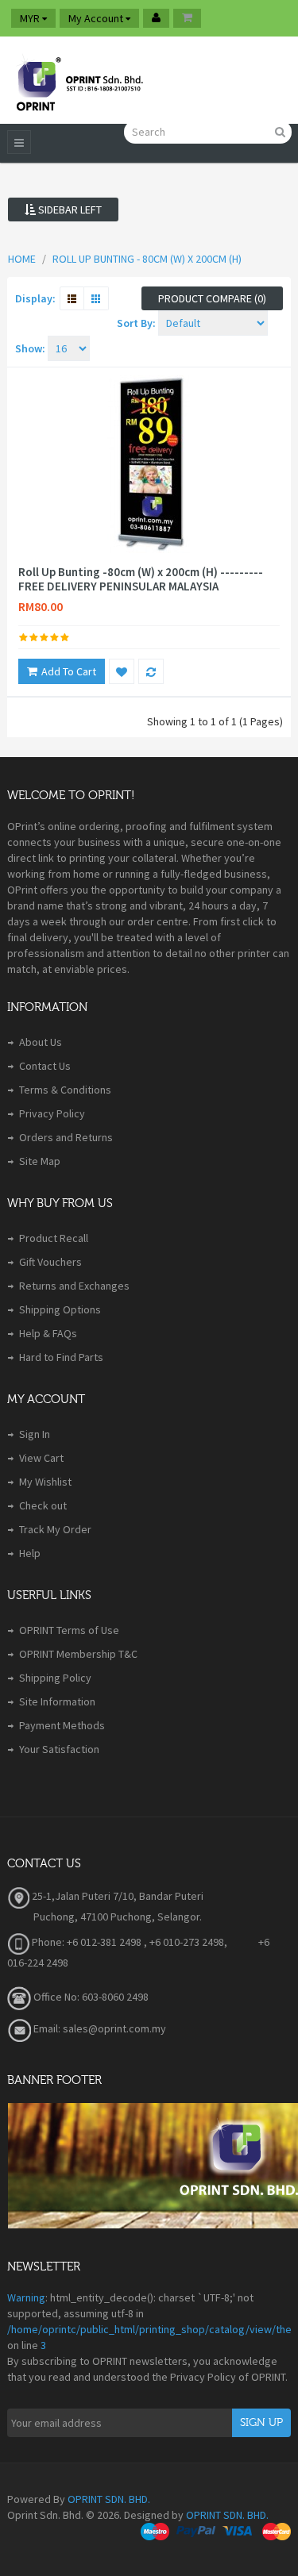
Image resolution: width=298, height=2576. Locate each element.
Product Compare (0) (212, 298)
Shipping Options (60, 1309)
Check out (43, 1505)
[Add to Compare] (151, 671)
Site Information (57, 1701)
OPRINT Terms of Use (69, 1630)
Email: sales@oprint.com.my (99, 2028)
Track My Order (55, 1529)
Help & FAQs (48, 1333)
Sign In (35, 1434)
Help (30, 1553)
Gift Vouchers (50, 1262)
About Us (41, 1042)
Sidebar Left (69, 210)
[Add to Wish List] (122, 671)
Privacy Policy (52, 1113)
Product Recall (54, 1238)
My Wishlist (45, 1482)
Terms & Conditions (65, 1090)
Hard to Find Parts (61, 1357)
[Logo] (79, 80)
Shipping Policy (55, 1678)
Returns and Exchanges (74, 1286)
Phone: (47, 1942)
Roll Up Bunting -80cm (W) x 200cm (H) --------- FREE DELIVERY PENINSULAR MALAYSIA (141, 579)
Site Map (40, 1161)
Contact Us (45, 1066)
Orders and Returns (66, 1137)
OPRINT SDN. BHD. (109, 2499)
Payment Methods (62, 1725)
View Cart (41, 1458)
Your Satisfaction (59, 1749)
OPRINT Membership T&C (78, 1654)
